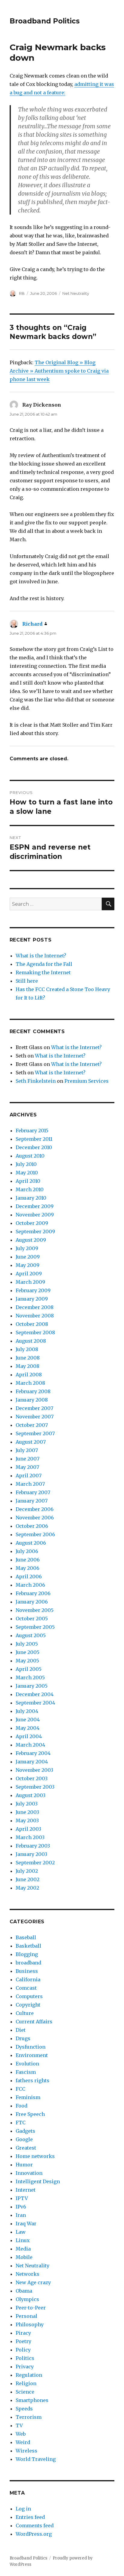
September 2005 (35, 1627)
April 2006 (29, 1576)
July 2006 (27, 1551)
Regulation (29, 2375)
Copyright (28, 2005)
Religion (26, 2383)
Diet (21, 2030)
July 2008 (27, 1349)
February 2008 (33, 1391)
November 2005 (35, 1610)
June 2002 (28, 1879)
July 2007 (27, 1450)
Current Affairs (34, 2022)
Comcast (26, 1988)
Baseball (26, 1937)
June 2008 (28, 1358)
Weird (23, 2442)
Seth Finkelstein (36, 1081)
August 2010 (30, 1156)
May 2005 (27, 1661)
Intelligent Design (38, 2181)
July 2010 (26, 1164)
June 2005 (28, 1652)
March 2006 (30, 1585)
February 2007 (33, 1492)
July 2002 (27, 1871)
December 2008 (35, 1307)
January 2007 (32, 1501)
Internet (26, 2190)
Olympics (27, 2299)
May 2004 (28, 1728)
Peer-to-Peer (31, 2308)
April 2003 (28, 1829)
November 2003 (34, 1770)
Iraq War (26, 2223)
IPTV (22, 2198)
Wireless (26, 2451)
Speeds (24, 2409)
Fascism (26, 2072)
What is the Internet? (41, 956)
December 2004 (35, 1694)
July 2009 (27, 1248)
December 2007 (34, 1408)
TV (19, 2425)
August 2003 (31, 1795)
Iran (21, 2215)
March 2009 (30, 1282)
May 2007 (27, 1467)
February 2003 (33, 1846)
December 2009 (35, 1206)
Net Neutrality (76, 293)
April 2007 (29, 1476)
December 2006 (35, 1509)
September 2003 (35, 1787)
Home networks (35, 2156)
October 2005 (32, 1619)
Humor (24, 2165)
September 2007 (35, 1433)
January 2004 (32, 1762)
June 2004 (28, 1720)
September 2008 (35, 1332)
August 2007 (31, 1442)
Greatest (26, 2148)
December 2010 (34, 1147)
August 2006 (31, 1543)
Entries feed (30, 2517)
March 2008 (30, 1383)
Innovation (29, 2173)
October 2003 (32, 1778)
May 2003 (27, 1821)
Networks (28, 2274)
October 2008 (32, 1324)
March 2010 (30, 1189)
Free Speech (30, 2114)
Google (24, 2139)
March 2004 (30, 1745)
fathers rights (33, 2080)
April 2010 (28, 1181)
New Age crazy (33, 2282)
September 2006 (35, 1534)
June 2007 (28, 1459)
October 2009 (32, 1223)
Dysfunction (31, 2047)
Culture (25, 2013)
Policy (23, 2350)
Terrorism (29, 2417)
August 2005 (31, 1635)
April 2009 (29, 1274)
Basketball (28, 1946)
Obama (24, 2291)
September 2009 (35, 1232)
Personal (26, 2316)
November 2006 (35, 1518)
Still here (27, 981)
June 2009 (28, 1257)
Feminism (28, 2097)
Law (21, 2232)
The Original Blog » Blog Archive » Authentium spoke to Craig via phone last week (59, 371)
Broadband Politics (45, 21)
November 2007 (35, 1417)
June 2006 (28, 1560)
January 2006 (32, 1602)
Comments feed (35, 2526)
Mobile (24, 2257)
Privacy (25, 2367)
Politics (25, 2358)
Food (22, 2106)
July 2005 (27, 1644)
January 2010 (31, 1198)
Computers (29, 1996)
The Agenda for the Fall (44, 964)
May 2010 (27, 1173)
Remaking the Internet (43, 972)
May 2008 (28, 1366)
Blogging (27, 1954)
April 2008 (29, 1375)
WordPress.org (34, 2534)
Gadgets (25, 2131)
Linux (23, 2240)
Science (25, 2392)
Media (23, 2249)
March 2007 (30, 1484)
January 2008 (32, 1400)
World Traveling (36, 2459)
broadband (28, 1963)
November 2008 (35, 1316)
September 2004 (35, 1703)
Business (27, 1971)
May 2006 (28, 1568)
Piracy (23, 2333)
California (28, 1979)
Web (21, 2434)
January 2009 (32, 1299)
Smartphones (32, 2400)
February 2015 (32, 1131)
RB (22, 293)
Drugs (23, 2038)
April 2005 (29, 1669)
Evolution (27, 2064)
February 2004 (33, 1753)
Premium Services (87, 1081)
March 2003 (30, 1837)
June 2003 (27, 1812)
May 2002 (27, 1888)
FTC (21, 2123)
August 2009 (31, 1240)
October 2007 (32, 1425)
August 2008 (31, 1341)
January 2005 (32, 1686)
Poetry (23, 2341)
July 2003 (27, 1804)
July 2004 (27, 1711)
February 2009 (33, 1290)
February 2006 (33, 1593)
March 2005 (30, 1677)
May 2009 (28, 1265)
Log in (23, 2509)
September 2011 (34, 1139)
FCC (20, 2089)
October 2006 (32, 1526)
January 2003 (31, 1854)
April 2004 (29, 1736)
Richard (32, 624)
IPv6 (21, 2207)
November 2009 (35, 1215)
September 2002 (35, 1863)
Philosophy (30, 2324)
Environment (32, 2055)
